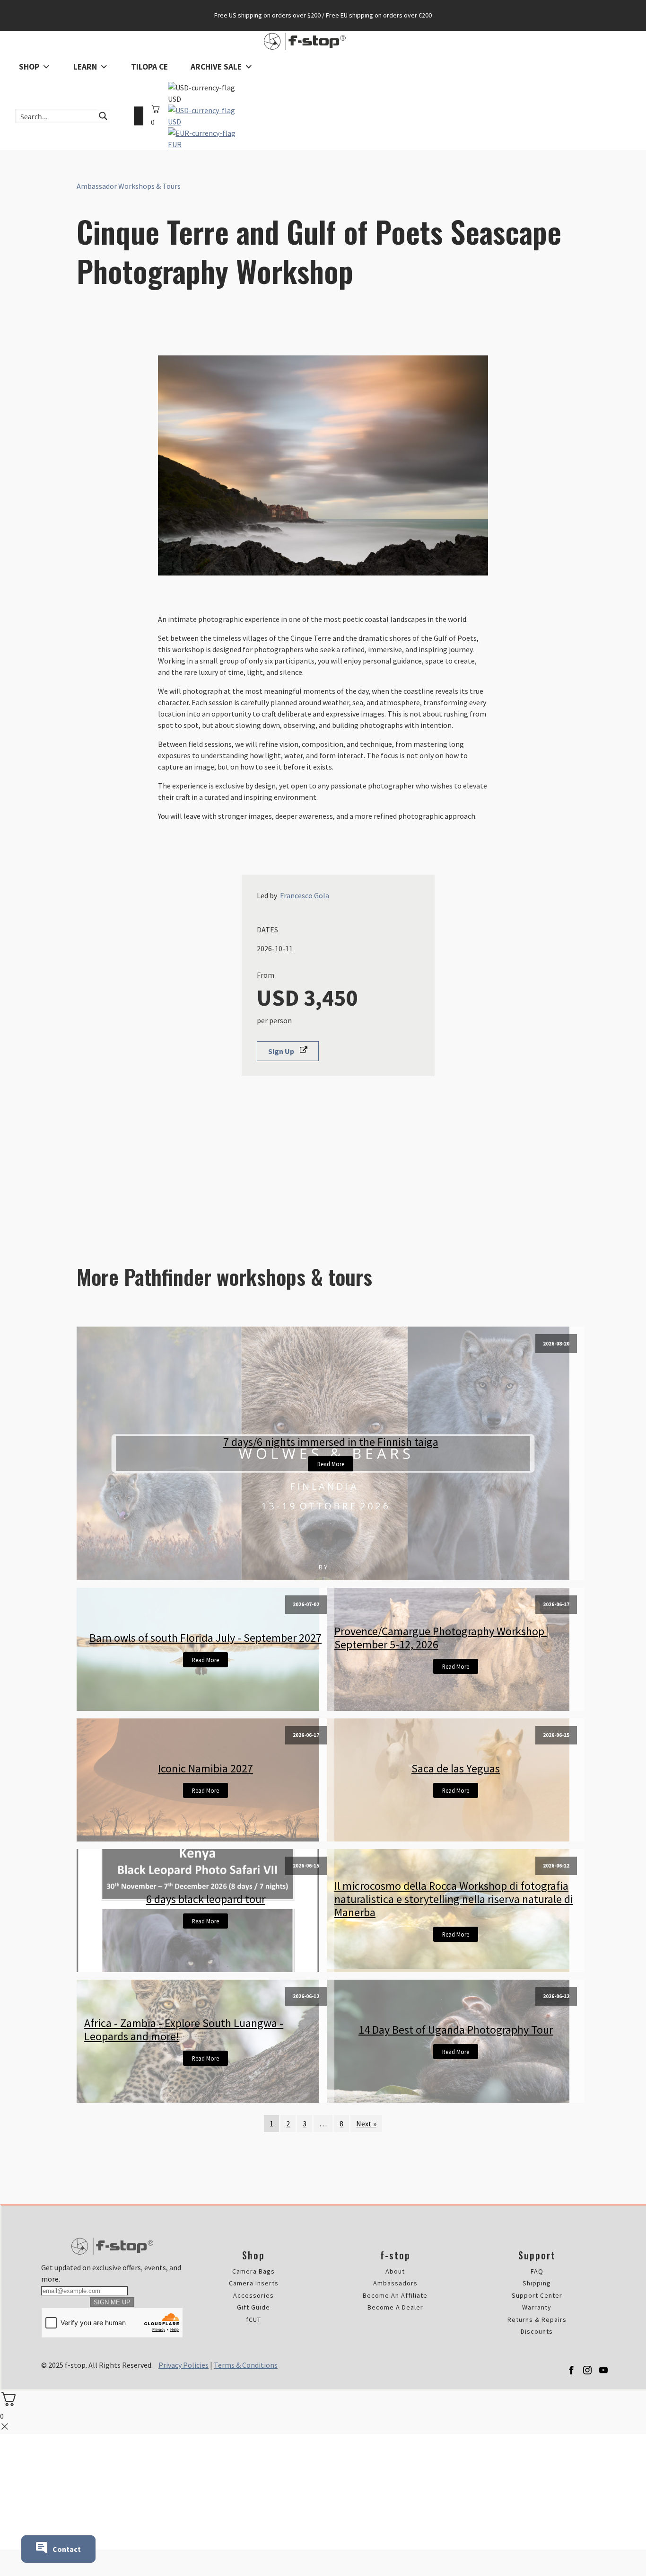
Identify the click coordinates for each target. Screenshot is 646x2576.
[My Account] (139, 116)
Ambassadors (395, 2283)
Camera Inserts (254, 2283)
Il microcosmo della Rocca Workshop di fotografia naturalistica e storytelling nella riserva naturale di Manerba (454, 1899)
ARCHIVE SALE (216, 67)
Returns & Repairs (537, 2320)
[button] (288, 1051)
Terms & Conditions (246, 2365)
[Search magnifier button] (103, 116)
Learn (85, 67)
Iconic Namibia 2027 (205, 1769)
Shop (29, 67)
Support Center (537, 2296)
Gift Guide (253, 2307)
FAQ (537, 2271)
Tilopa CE (149, 67)
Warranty (537, 2307)
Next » (366, 2124)
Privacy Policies (183, 2365)
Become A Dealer (395, 2307)
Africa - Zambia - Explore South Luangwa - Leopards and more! (184, 2030)
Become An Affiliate (395, 2296)
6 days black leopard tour (206, 1899)
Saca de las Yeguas (456, 1769)
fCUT (253, 2320)
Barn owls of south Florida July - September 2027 (205, 1638)
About (395, 2271)
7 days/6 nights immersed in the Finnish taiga (331, 1442)
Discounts (537, 2332)
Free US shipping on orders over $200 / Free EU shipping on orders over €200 (323, 15)
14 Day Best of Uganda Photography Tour (456, 2030)
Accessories (253, 2296)
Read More (331, 1464)
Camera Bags (253, 2271)
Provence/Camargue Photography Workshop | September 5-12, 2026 (442, 1638)
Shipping (537, 2283)
